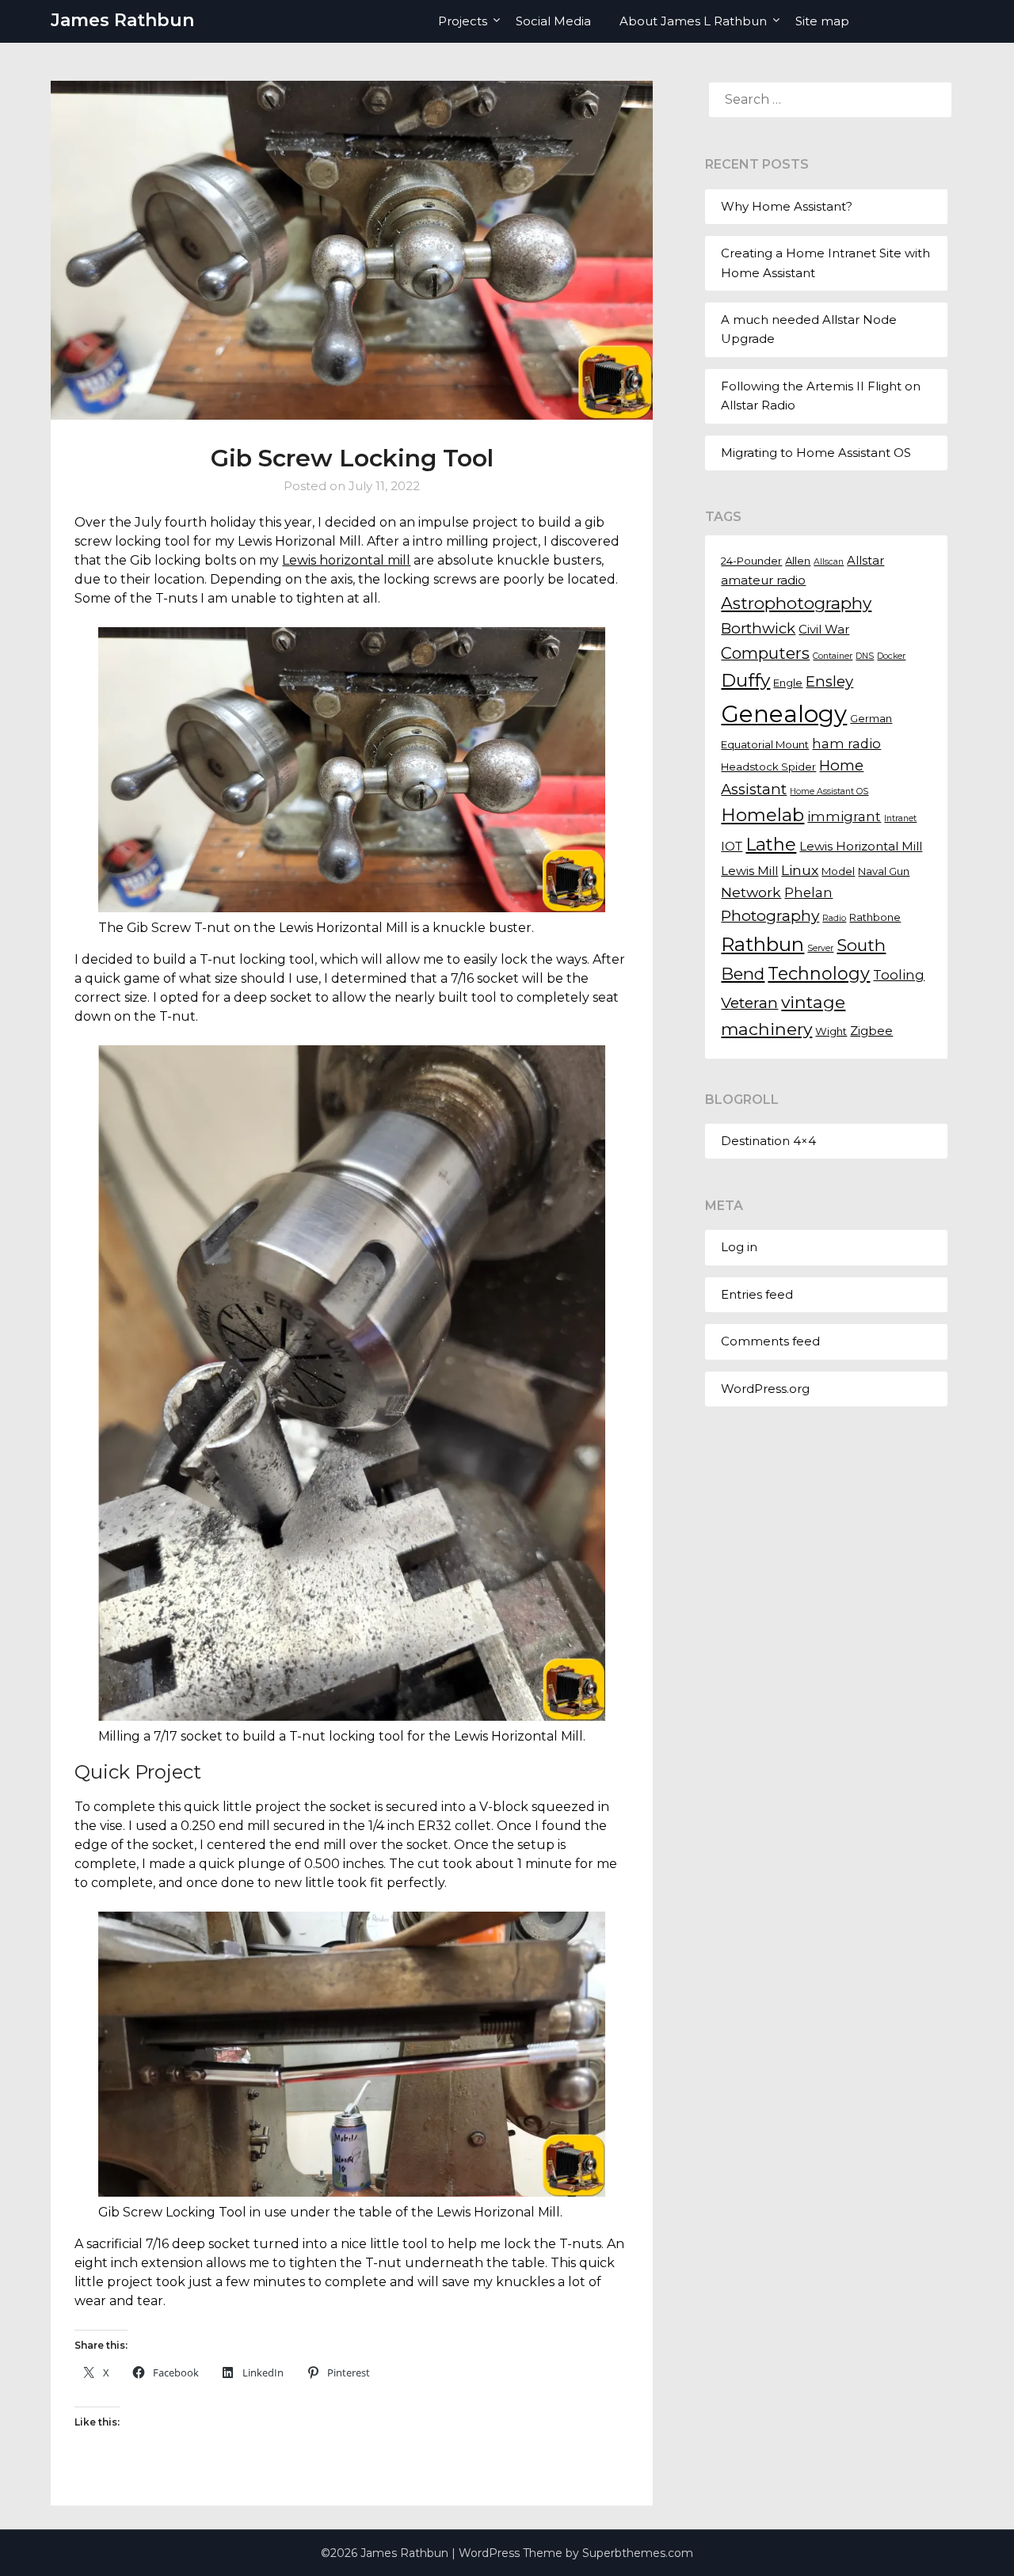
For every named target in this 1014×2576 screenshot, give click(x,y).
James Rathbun (122, 20)
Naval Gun (884, 871)
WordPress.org (765, 1389)
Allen (798, 561)
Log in (739, 1247)
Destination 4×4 (768, 1141)
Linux (800, 870)
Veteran (749, 1003)
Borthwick (758, 628)
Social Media (553, 21)
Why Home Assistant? (787, 206)
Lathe (771, 845)
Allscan (829, 562)
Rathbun (762, 944)
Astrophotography (796, 603)
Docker (891, 656)
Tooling (899, 975)
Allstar (865, 561)
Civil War (824, 630)
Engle (788, 683)
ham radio (846, 744)
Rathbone (875, 917)
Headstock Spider (768, 767)
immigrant (844, 816)
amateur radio (763, 580)
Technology (819, 973)
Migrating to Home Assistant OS (816, 453)
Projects (463, 21)
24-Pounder (751, 561)
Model (838, 871)
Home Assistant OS (829, 791)
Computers (765, 653)
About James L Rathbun (693, 21)
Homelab (762, 815)
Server (820, 948)
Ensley (829, 681)
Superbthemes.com (638, 2553)
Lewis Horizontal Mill (861, 847)
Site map (822, 21)
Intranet (900, 818)
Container (833, 656)
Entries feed (757, 1294)
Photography (770, 915)
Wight (831, 1031)
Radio (834, 918)
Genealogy (784, 714)
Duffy (745, 680)
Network (751, 892)
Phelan (808, 892)
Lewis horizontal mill (346, 560)
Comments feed (770, 1341)
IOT (732, 847)
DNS (865, 656)
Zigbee (871, 1031)
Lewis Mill (749, 871)
